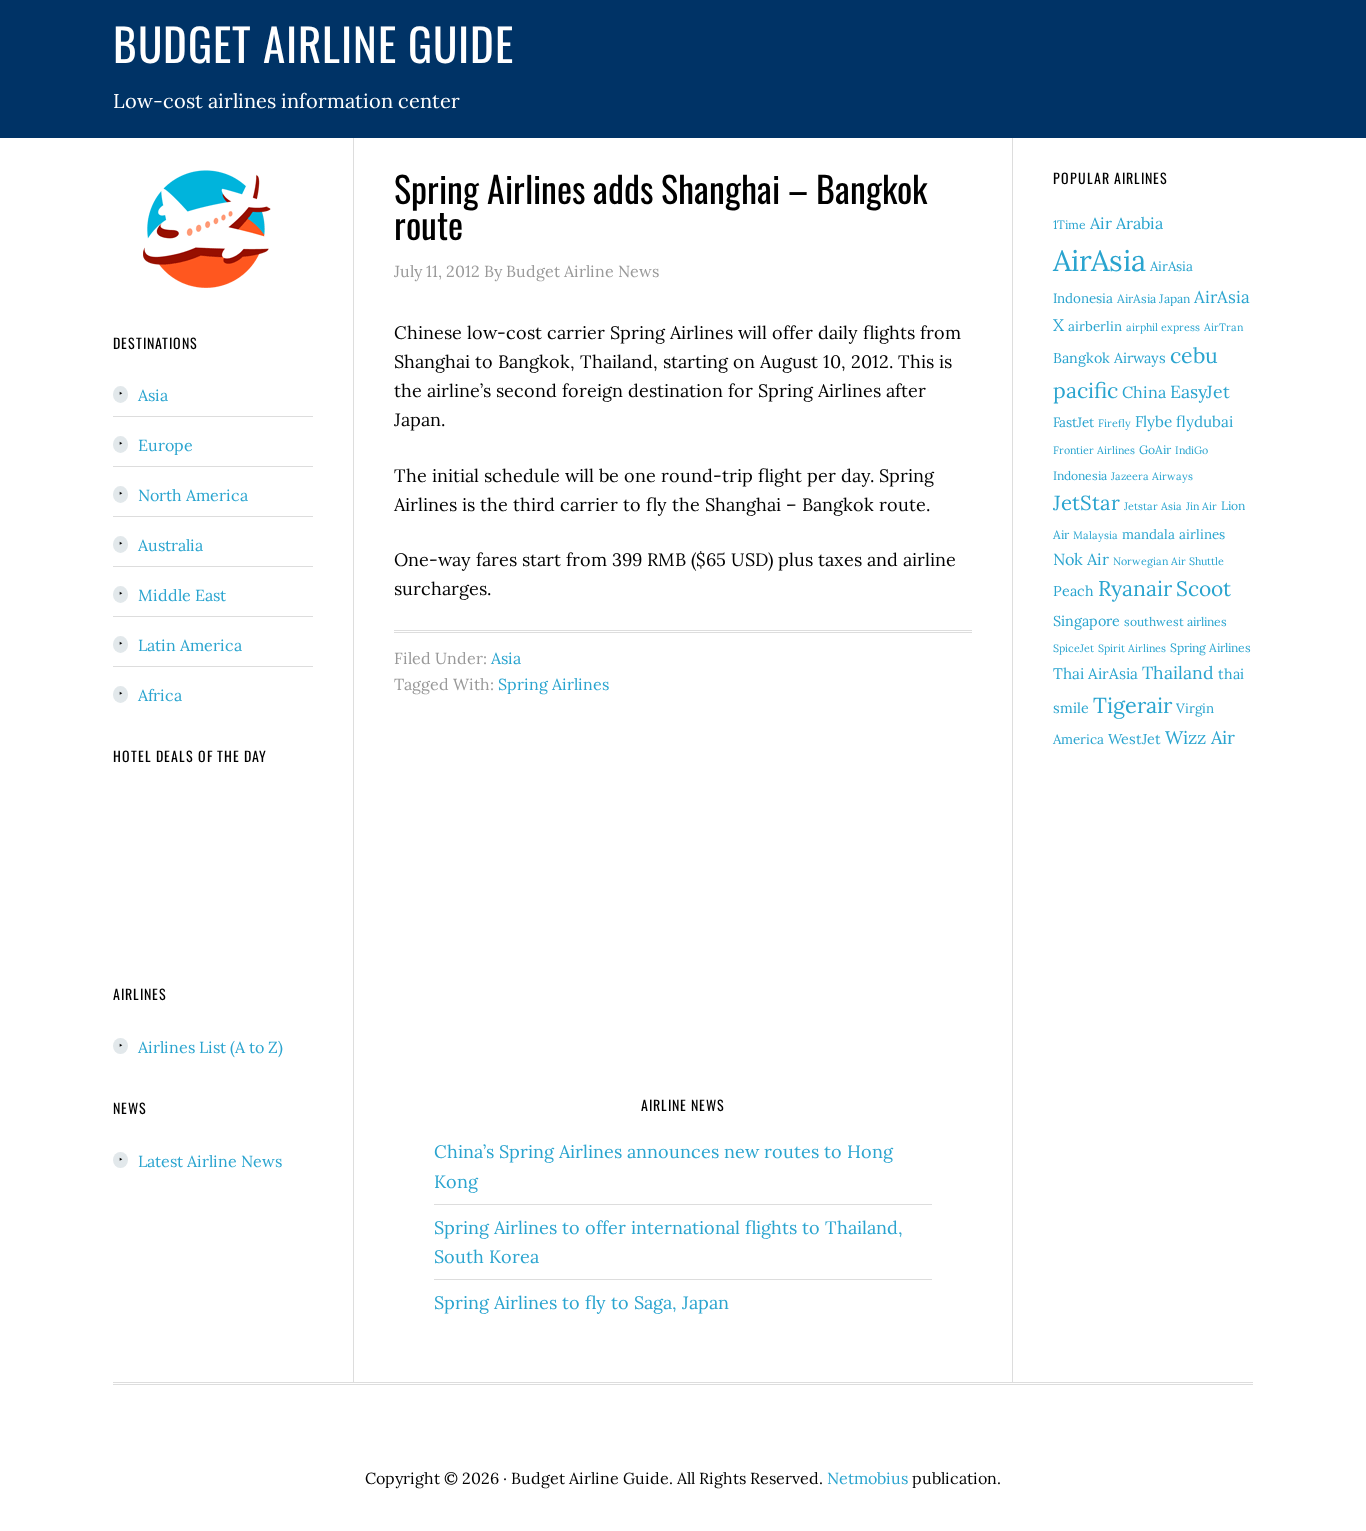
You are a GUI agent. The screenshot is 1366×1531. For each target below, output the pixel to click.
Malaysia (1095, 535)
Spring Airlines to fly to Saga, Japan (581, 1302)
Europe (165, 445)
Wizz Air (1200, 737)
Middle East (182, 595)
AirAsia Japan (1153, 298)
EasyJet (1200, 391)
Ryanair (1135, 588)
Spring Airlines (553, 684)
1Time (1069, 224)
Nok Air (1081, 559)
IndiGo (1191, 450)
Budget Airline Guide (313, 42)
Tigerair (1132, 705)
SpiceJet (1073, 648)
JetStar (1086, 503)
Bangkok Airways (1109, 358)
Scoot (1203, 588)
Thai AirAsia (1095, 673)
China (1144, 392)
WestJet (1134, 739)
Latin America (190, 645)
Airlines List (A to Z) (210, 1047)
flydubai (1204, 421)
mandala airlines (1173, 534)
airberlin (1095, 326)
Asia (506, 658)
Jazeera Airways (1152, 476)
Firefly (1114, 423)
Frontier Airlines (1094, 450)
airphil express (1163, 327)
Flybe (1153, 421)
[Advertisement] (683, 917)
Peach (1073, 591)
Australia (170, 545)
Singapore (1086, 621)
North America (193, 495)
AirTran (1223, 327)
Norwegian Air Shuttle (1168, 561)
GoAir (1155, 449)
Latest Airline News (210, 1161)
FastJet (1073, 422)
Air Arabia (1126, 223)
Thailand (1178, 672)
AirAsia (1099, 260)
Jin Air (1201, 506)
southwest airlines (1175, 621)
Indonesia (1080, 475)
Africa (160, 695)
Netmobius (867, 1478)
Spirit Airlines (1132, 648)
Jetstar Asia (1153, 506)
